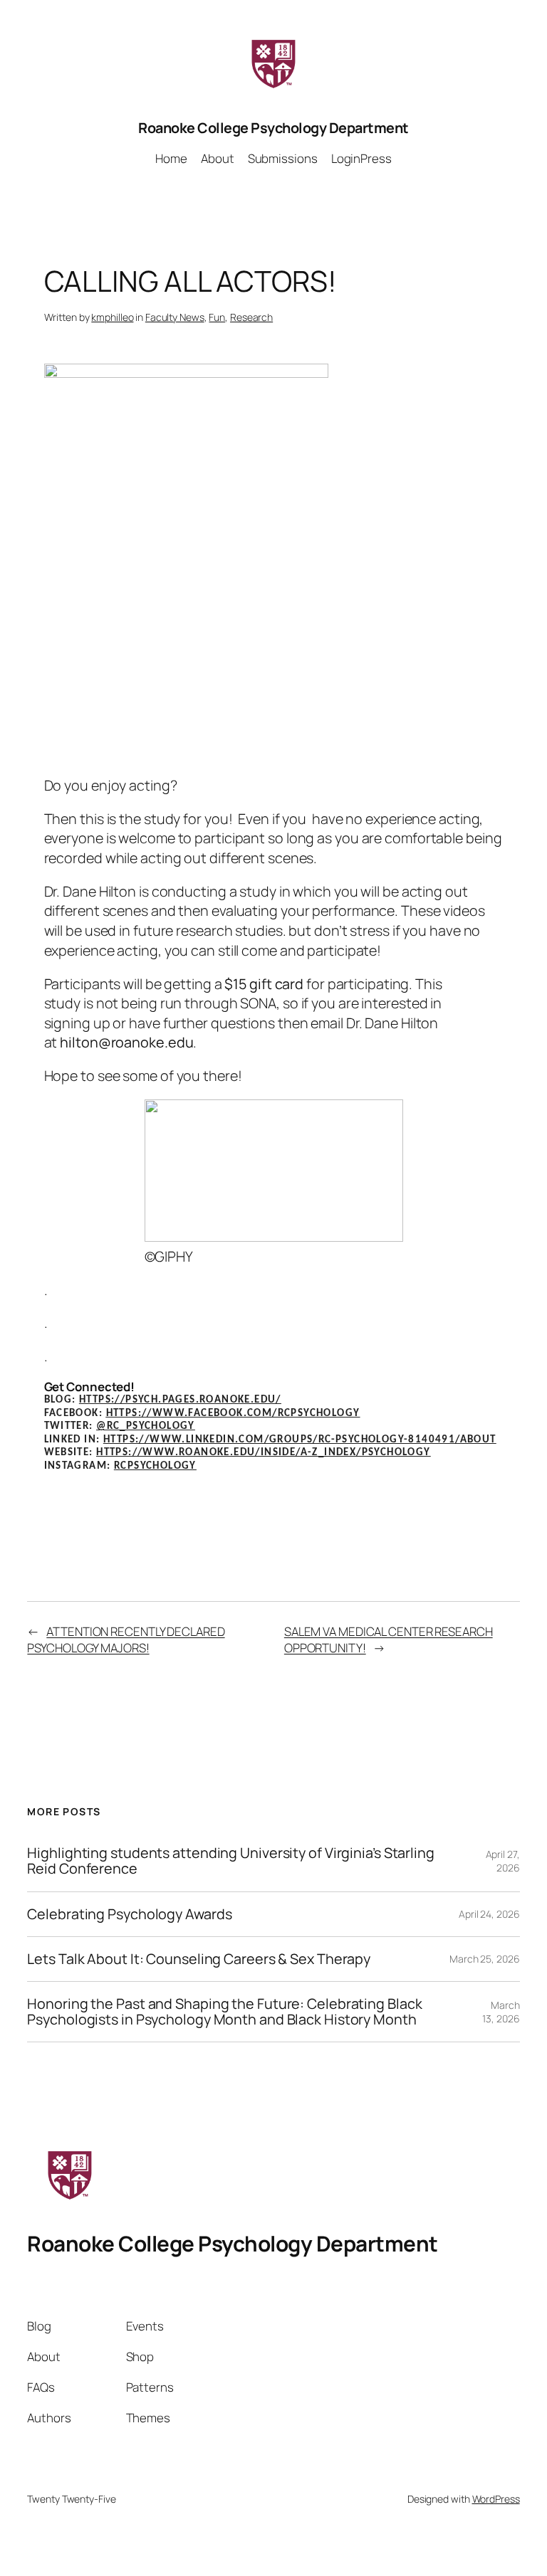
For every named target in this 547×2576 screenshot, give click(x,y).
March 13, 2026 (501, 2012)
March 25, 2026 (485, 1959)
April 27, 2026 (503, 1861)
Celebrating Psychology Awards (129, 1914)
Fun (217, 317)
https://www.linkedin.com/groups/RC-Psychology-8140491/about (300, 1440)
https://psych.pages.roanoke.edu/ (180, 1400)
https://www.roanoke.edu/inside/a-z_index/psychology (263, 1453)
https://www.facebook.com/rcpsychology (233, 1414)
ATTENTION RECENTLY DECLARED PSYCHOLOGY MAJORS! (126, 1640)
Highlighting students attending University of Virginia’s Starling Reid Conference (231, 1861)
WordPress (496, 2499)
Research (251, 317)
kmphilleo (112, 317)
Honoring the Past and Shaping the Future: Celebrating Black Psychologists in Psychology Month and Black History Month (224, 2012)
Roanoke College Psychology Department (273, 128)
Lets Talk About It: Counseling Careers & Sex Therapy (199, 1959)
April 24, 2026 (489, 1914)
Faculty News (175, 317)
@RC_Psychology (146, 1426)
